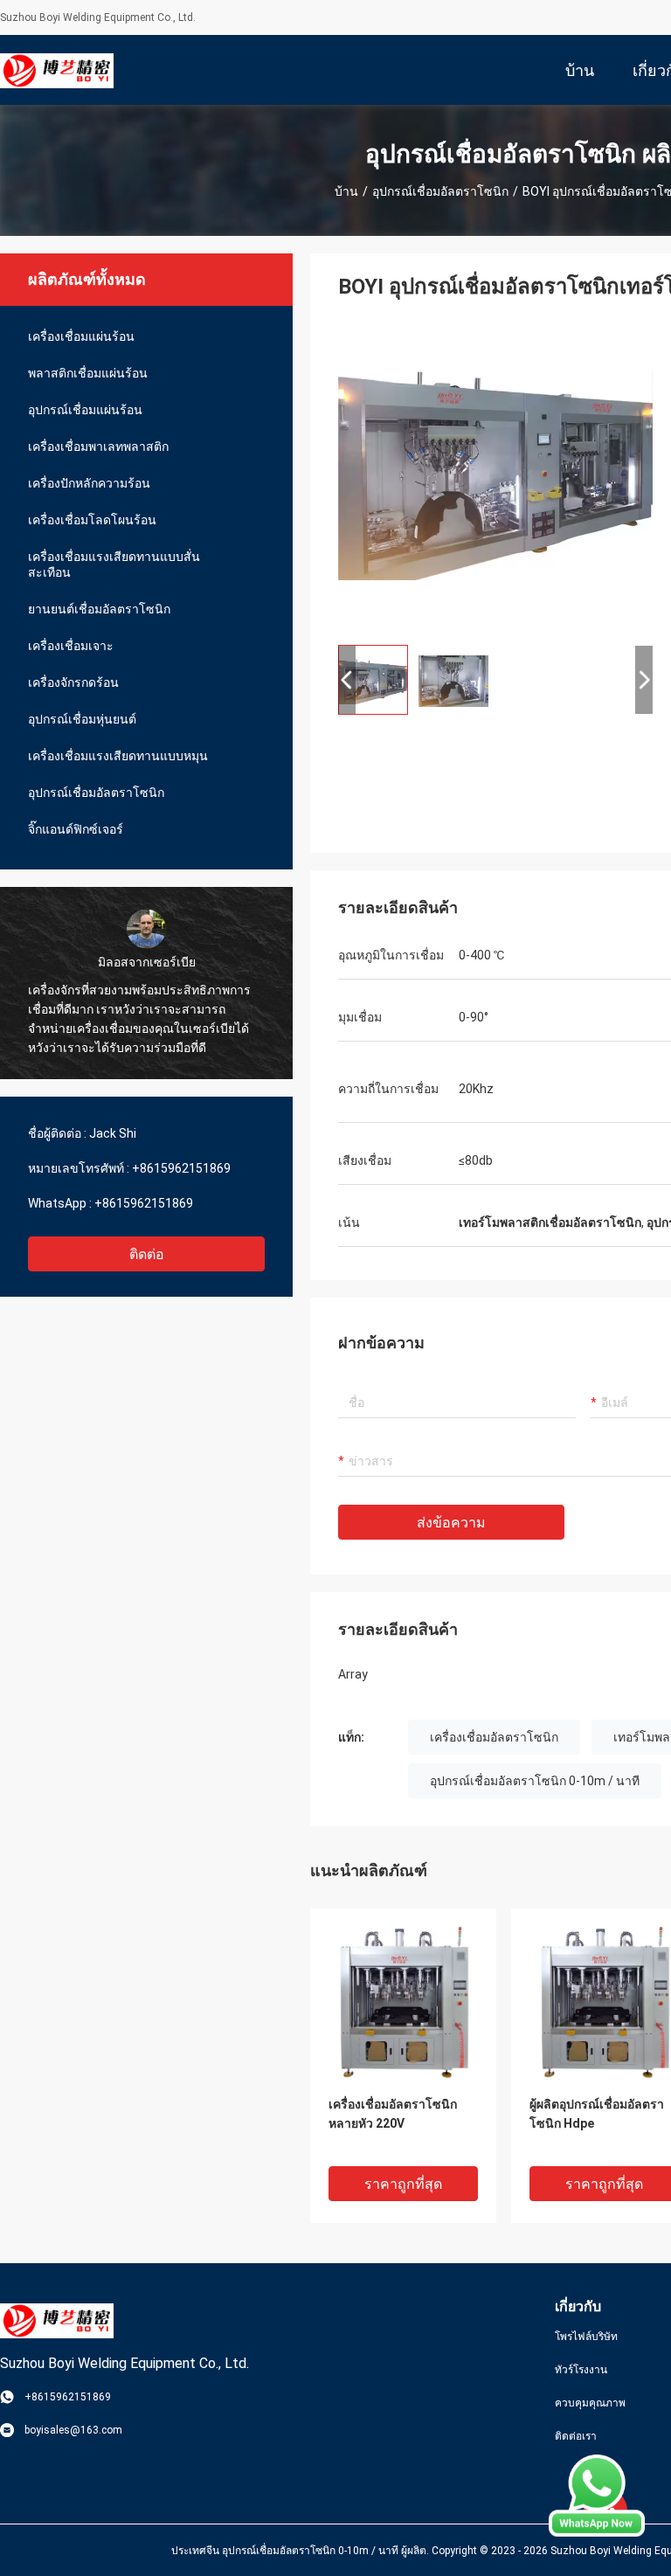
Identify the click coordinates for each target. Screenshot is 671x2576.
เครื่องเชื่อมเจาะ (71, 646)
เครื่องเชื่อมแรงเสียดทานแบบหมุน (118, 756)
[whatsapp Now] (597, 2532)
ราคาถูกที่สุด (403, 2184)
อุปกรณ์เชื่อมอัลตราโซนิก (440, 191)
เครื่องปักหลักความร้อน (89, 483)
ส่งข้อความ (451, 1523)
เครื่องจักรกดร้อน (73, 682)
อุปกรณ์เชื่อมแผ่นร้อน (85, 410)
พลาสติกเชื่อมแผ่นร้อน (88, 373)
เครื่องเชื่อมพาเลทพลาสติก (98, 447)
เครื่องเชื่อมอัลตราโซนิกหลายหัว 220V (393, 2114)
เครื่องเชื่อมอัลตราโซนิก (494, 1737)
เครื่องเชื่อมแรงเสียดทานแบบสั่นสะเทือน (114, 564)
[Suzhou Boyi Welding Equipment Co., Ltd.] (57, 70)
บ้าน (346, 191)
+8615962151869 (181, 1168)
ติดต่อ (147, 1254)
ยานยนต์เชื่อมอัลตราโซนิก (99, 609)
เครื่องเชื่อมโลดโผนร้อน (92, 520)
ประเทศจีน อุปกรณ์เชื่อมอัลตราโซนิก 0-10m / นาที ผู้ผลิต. (301, 2551)
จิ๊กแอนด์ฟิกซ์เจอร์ (76, 829)
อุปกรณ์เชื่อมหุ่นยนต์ (82, 719)
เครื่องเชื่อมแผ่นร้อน (81, 336)
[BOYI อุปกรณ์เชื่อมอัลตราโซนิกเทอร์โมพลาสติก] (495, 474)
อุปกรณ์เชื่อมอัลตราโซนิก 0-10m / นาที (535, 1781)
